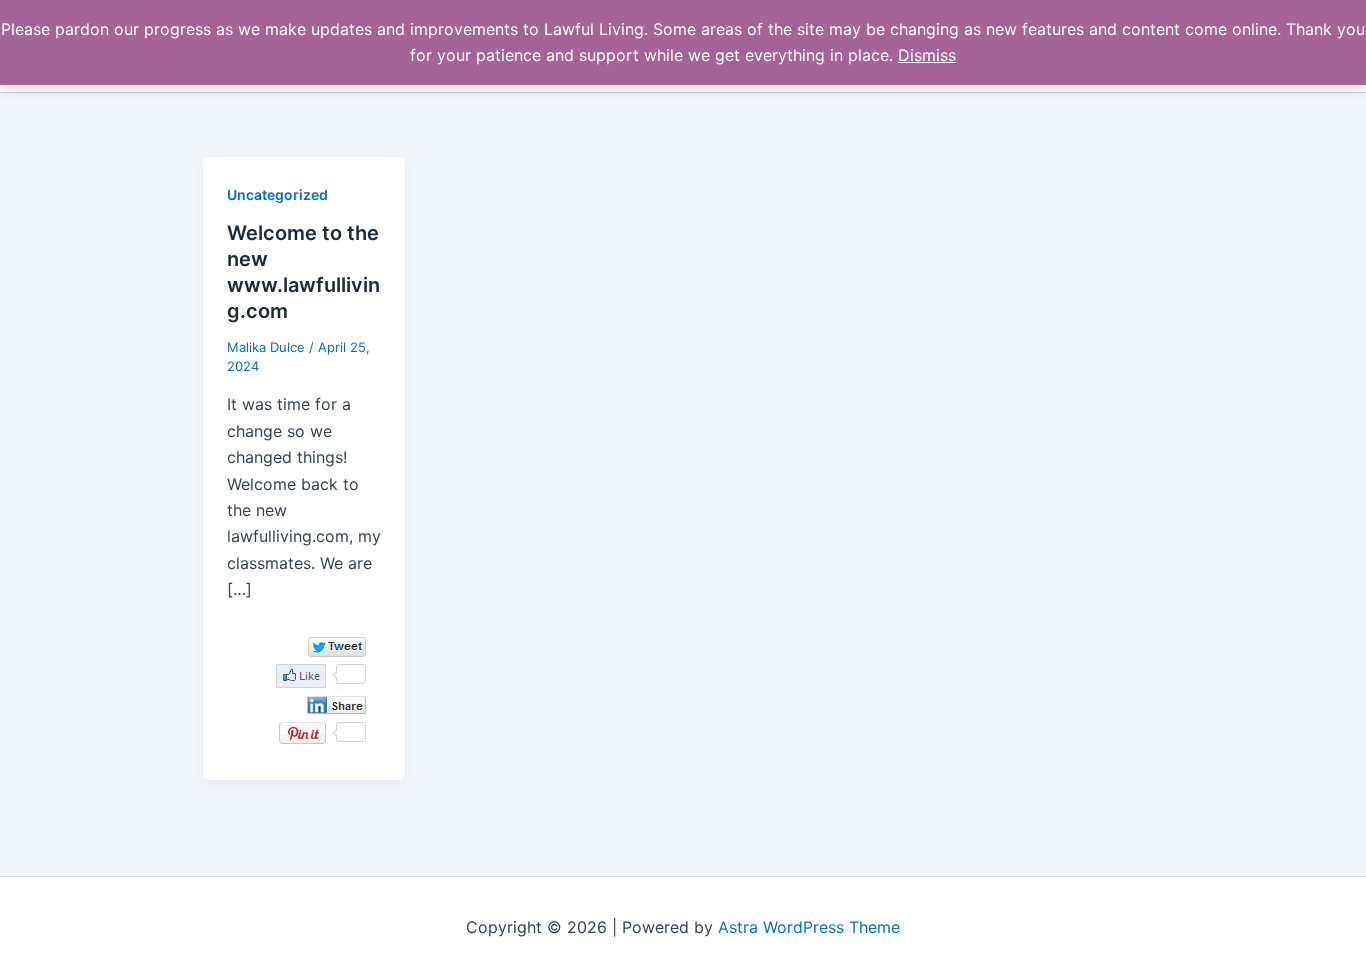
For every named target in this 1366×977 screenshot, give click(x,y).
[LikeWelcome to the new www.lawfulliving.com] (301, 676)
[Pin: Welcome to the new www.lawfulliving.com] (302, 733)
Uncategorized (277, 194)
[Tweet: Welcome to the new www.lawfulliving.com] (337, 646)
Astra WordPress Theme (809, 927)
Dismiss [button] (927, 55)
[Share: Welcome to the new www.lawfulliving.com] (336, 705)
